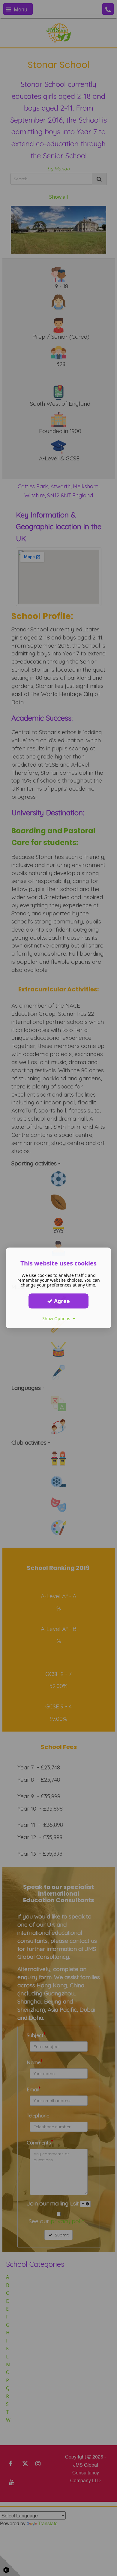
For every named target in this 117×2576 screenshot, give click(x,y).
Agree (61, 1301)
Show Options (57, 1319)
